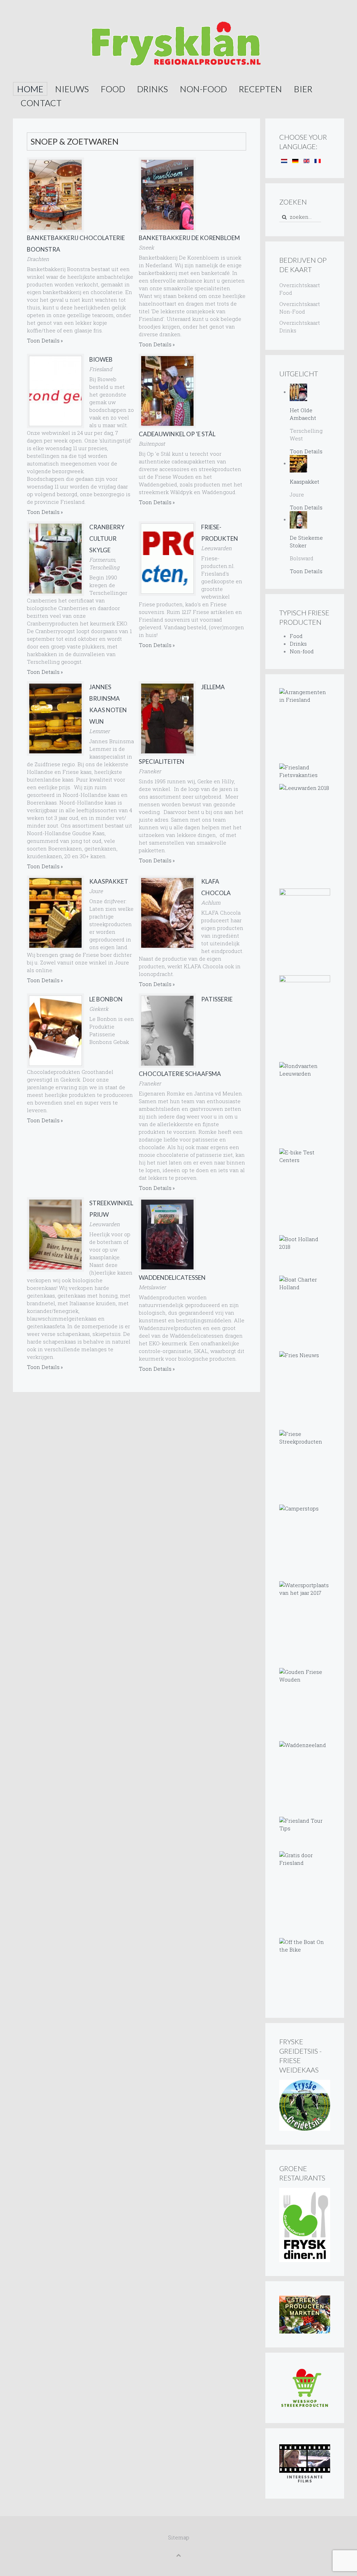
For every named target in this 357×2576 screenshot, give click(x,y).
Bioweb (101, 359)
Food (113, 89)
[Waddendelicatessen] (167, 1235)
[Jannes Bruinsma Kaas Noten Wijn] (55, 718)
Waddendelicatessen (172, 1278)
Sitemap (179, 2537)
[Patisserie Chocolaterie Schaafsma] (167, 1031)
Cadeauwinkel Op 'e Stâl (177, 434)
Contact (41, 103)
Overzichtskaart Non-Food (300, 308)
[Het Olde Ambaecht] (298, 392)
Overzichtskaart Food (300, 289)
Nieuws (72, 89)
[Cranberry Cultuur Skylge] (55, 559)
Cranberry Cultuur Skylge (107, 539)
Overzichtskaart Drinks (300, 326)
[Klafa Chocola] (167, 913)
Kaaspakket (109, 881)
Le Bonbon (106, 999)
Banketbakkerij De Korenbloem (189, 238)
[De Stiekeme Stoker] (298, 519)
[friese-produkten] (167, 559)
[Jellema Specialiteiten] (167, 718)
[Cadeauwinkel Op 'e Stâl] (167, 391)
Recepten (260, 89)
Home (30, 89)
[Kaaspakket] (55, 913)
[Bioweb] (55, 391)
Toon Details (43, 340)
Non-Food (203, 89)
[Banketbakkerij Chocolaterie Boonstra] (55, 195)
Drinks (153, 89)
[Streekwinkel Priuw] (55, 1235)
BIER (303, 89)
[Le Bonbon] (55, 1031)
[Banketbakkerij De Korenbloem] (167, 195)
